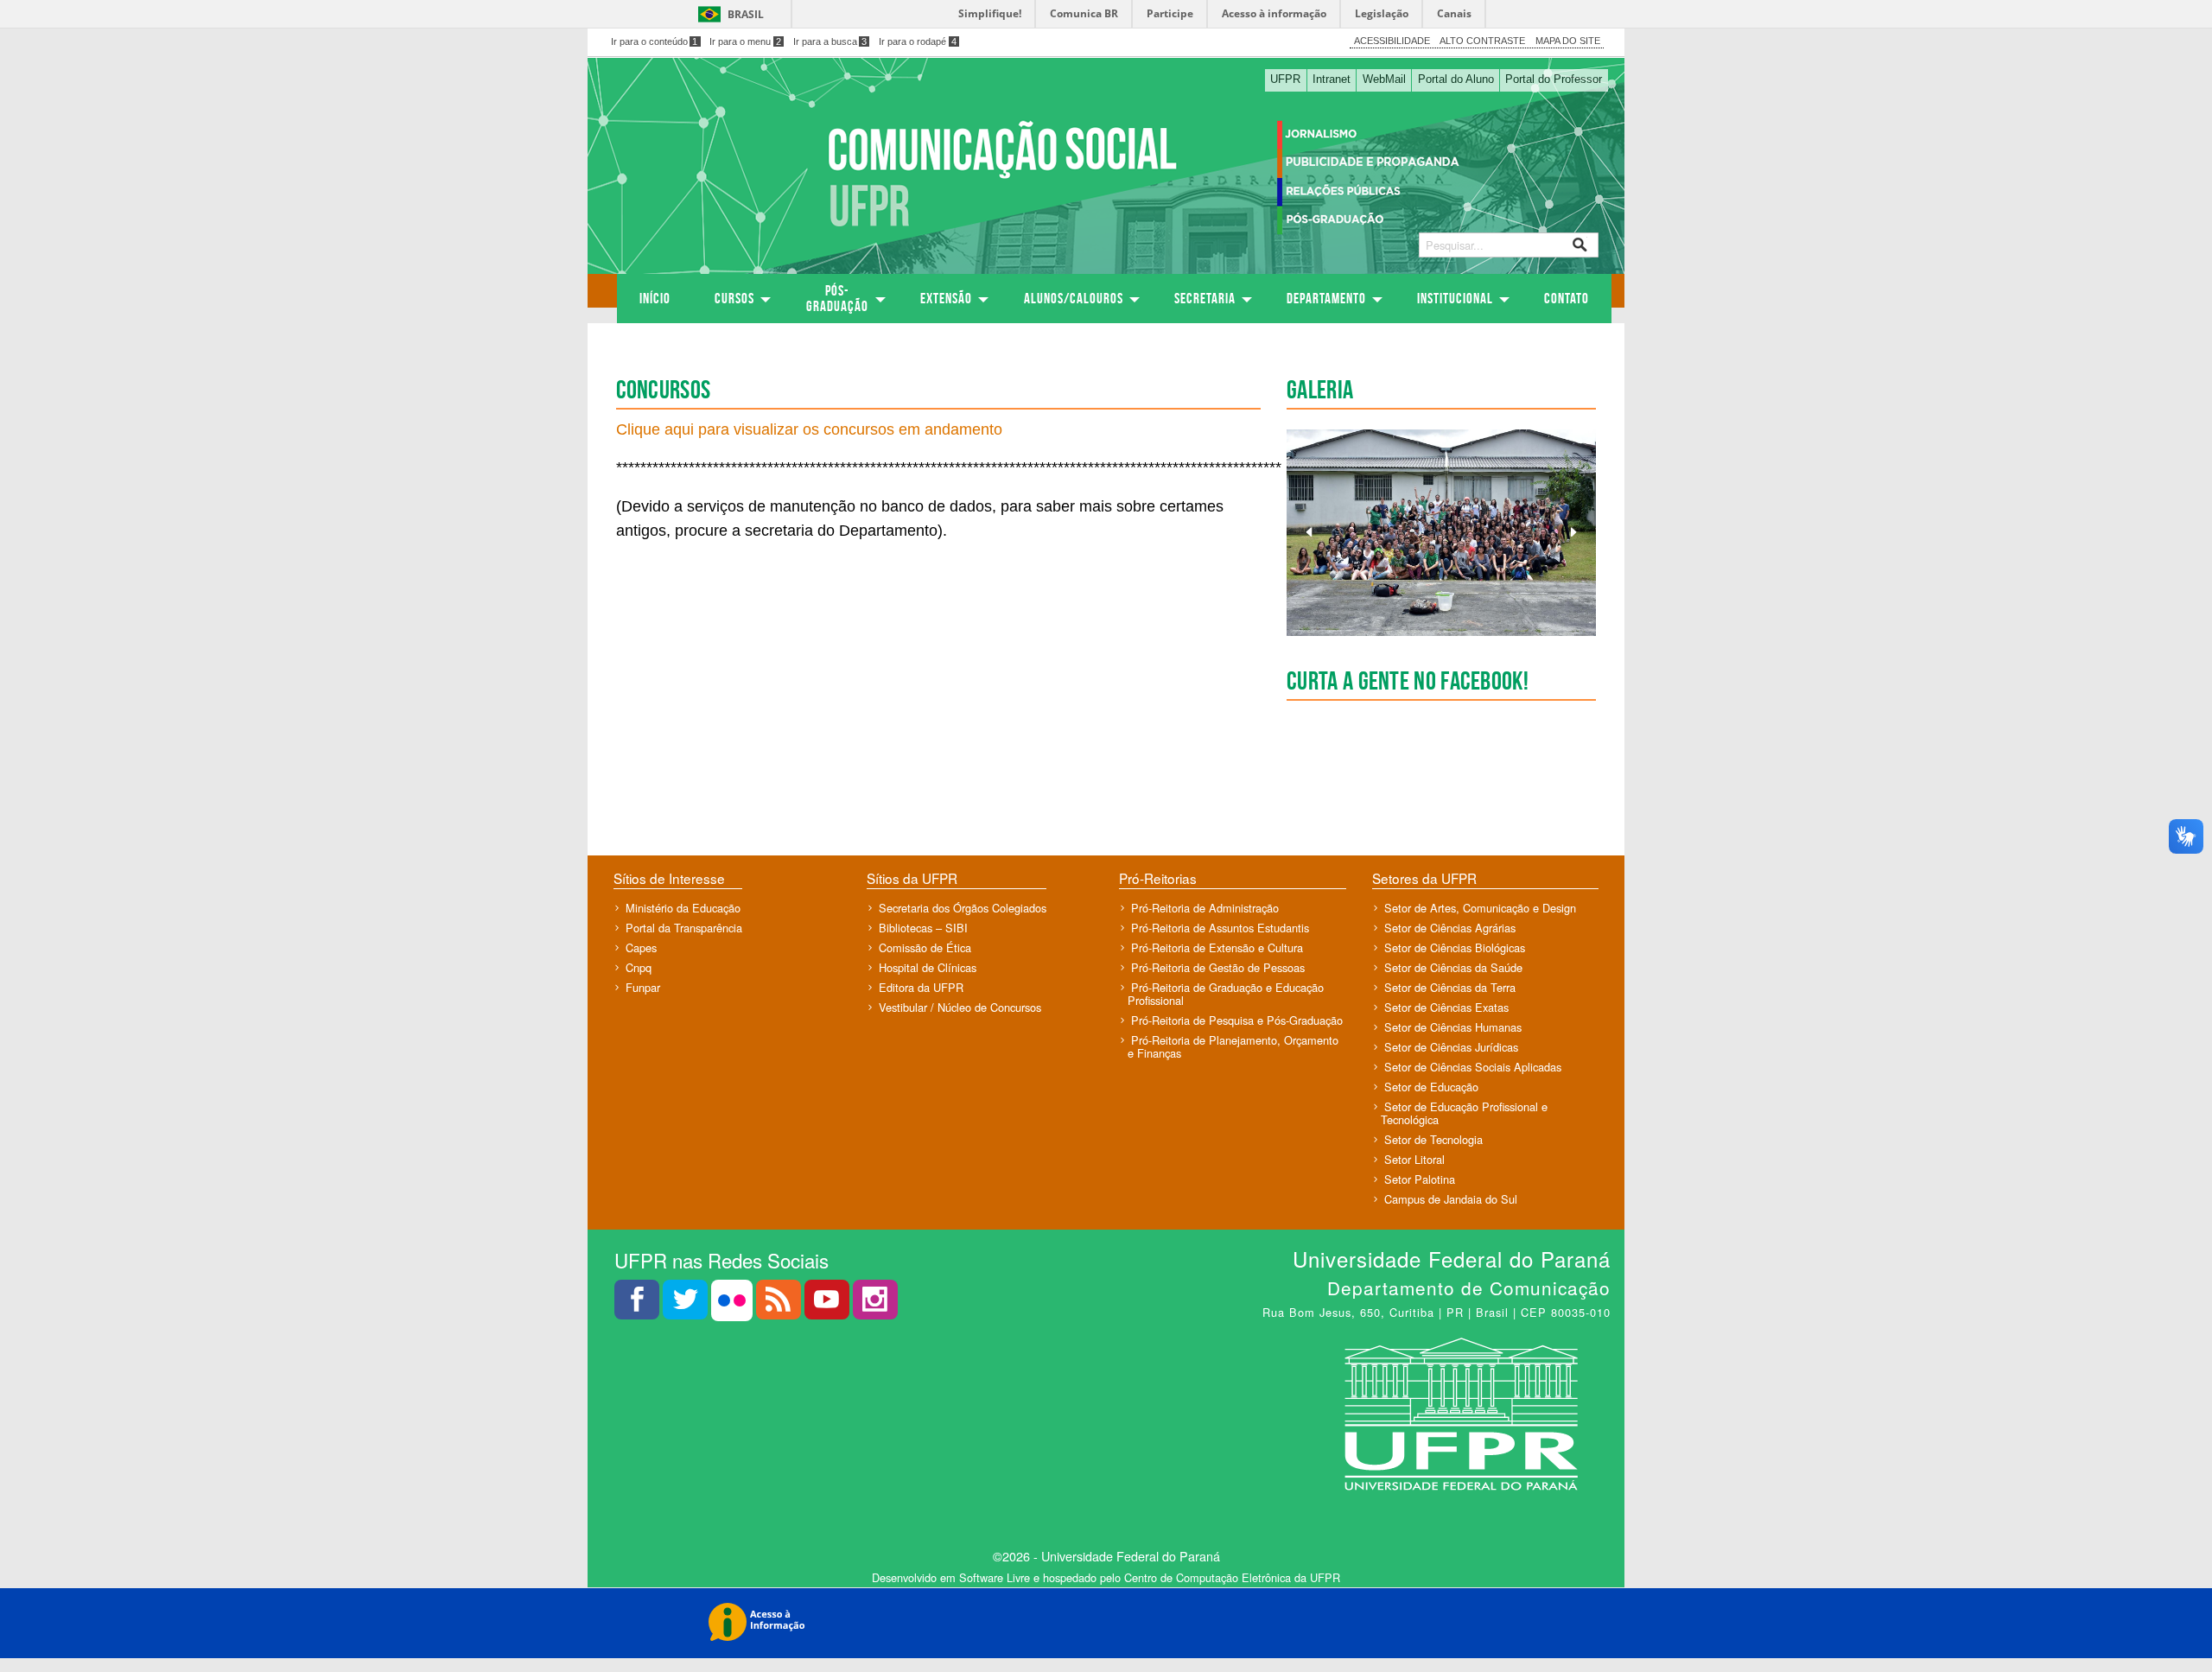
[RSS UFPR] (780, 1304)
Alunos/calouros (1074, 298)
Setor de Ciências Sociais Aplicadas (1473, 1067)
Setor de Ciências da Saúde (1453, 967)
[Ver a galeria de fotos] (1441, 533)
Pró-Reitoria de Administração (1205, 908)
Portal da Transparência (684, 928)
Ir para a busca (830, 41)
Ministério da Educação (683, 908)
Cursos (734, 298)
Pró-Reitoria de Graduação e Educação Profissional (1226, 994)
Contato (1567, 298)
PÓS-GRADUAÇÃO (837, 298)
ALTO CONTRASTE (1482, 41)
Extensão (946, 298)
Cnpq (639, 967)
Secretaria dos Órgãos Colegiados (963, 908)
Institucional (1455, 298)
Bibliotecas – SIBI (923, 928)
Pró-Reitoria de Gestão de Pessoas (1218, 967)
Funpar (643, 987)
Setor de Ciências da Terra (1450, 987)
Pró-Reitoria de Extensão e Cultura (1217, 947)
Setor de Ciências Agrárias (1450, 928)
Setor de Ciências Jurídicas (1451, 1047)
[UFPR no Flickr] (734, 1304)
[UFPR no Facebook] (639, 1304)
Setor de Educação (1431, 1087)
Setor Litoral (1414, 1159)
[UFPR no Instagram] (875, 1304)
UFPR (1285, 79)
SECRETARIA (1205, 298)
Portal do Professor (1554, 79)
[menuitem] (655, 299)
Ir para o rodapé (918, 41)
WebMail (1384, 79)
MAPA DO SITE (1568, 41)
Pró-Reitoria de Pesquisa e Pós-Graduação (1237, 1020)
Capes (641, 947)
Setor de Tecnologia (1433, 1139)
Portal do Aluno (1456, 79)
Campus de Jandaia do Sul (1451, 1199)
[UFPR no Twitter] (687, 1304)
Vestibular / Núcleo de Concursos (960, 1007)
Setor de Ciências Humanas (1453, 1027)
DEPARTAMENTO (1326, 298)
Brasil (746, 14)
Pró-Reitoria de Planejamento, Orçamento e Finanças (1233, 1046)
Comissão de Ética (925, 947)
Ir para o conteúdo (655, 41)
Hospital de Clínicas (928, 967)
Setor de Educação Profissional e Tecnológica (1464, 1113)
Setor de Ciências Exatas (1446, 1007)
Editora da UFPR (921, 987)
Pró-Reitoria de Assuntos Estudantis (1220, 928)
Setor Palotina (1420, 1179)
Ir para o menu (745, 41)
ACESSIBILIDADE (1392, 41)
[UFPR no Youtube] (829, 1304)
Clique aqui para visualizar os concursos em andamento (809, 429)
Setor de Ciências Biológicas (1455, 947)
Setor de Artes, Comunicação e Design (1480, 908)
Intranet (1332, 79)
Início (655, 298)
